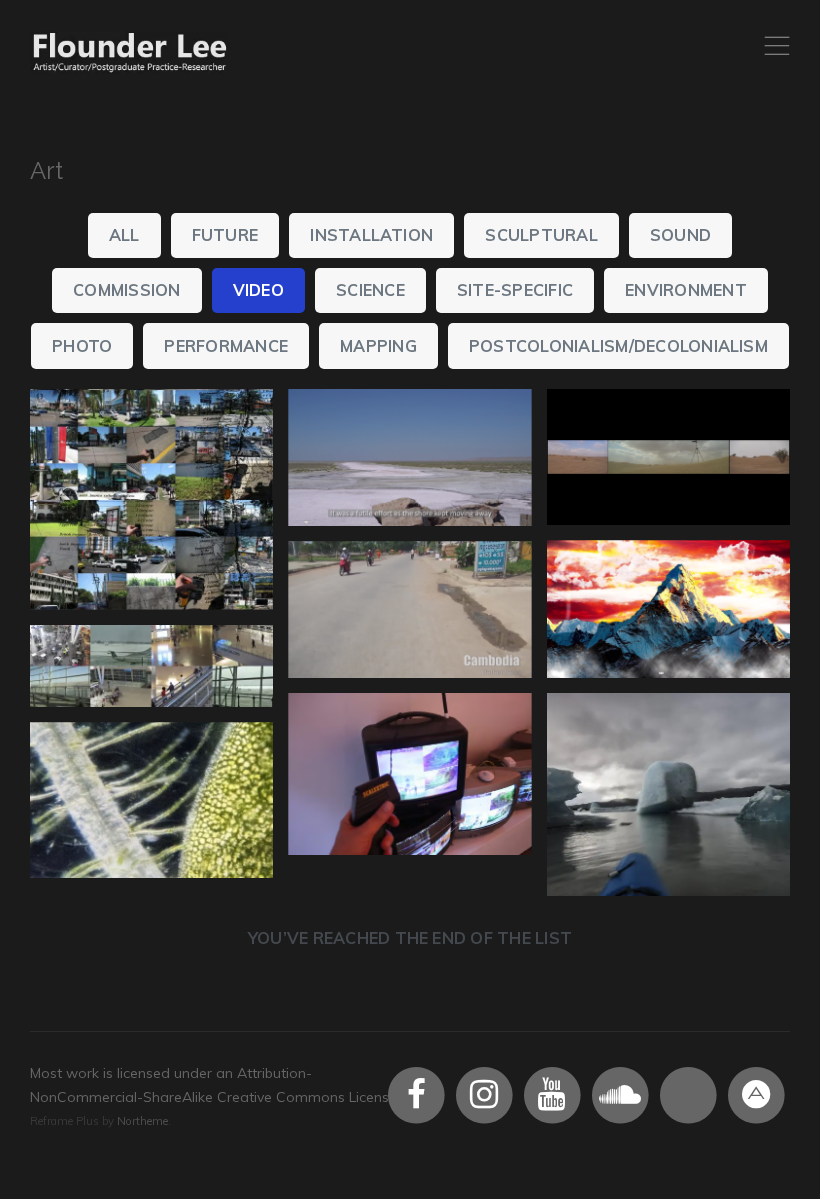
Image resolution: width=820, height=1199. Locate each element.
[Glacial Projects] (668, 794)
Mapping (378, 346)
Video (258, 290)
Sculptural (541, 235)
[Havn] (668, 609)
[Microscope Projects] (151, 800)
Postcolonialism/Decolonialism (618, 346)
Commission (126, 290)
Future (225, 235)
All (124, 235)
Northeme (142, 1121)
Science (370, 290)
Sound (680, 235)
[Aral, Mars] (409, 458)
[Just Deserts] (668, 457)
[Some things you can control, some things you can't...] (409, 774)
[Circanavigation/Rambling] (409, 609)
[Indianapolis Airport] (151, 666)
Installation (371, 235)
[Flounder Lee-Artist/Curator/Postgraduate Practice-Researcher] (130, 52)
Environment (686, 290)
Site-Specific (515, 290)
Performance (226, 346)
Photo (82, 346)
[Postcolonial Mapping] (151, 499)
